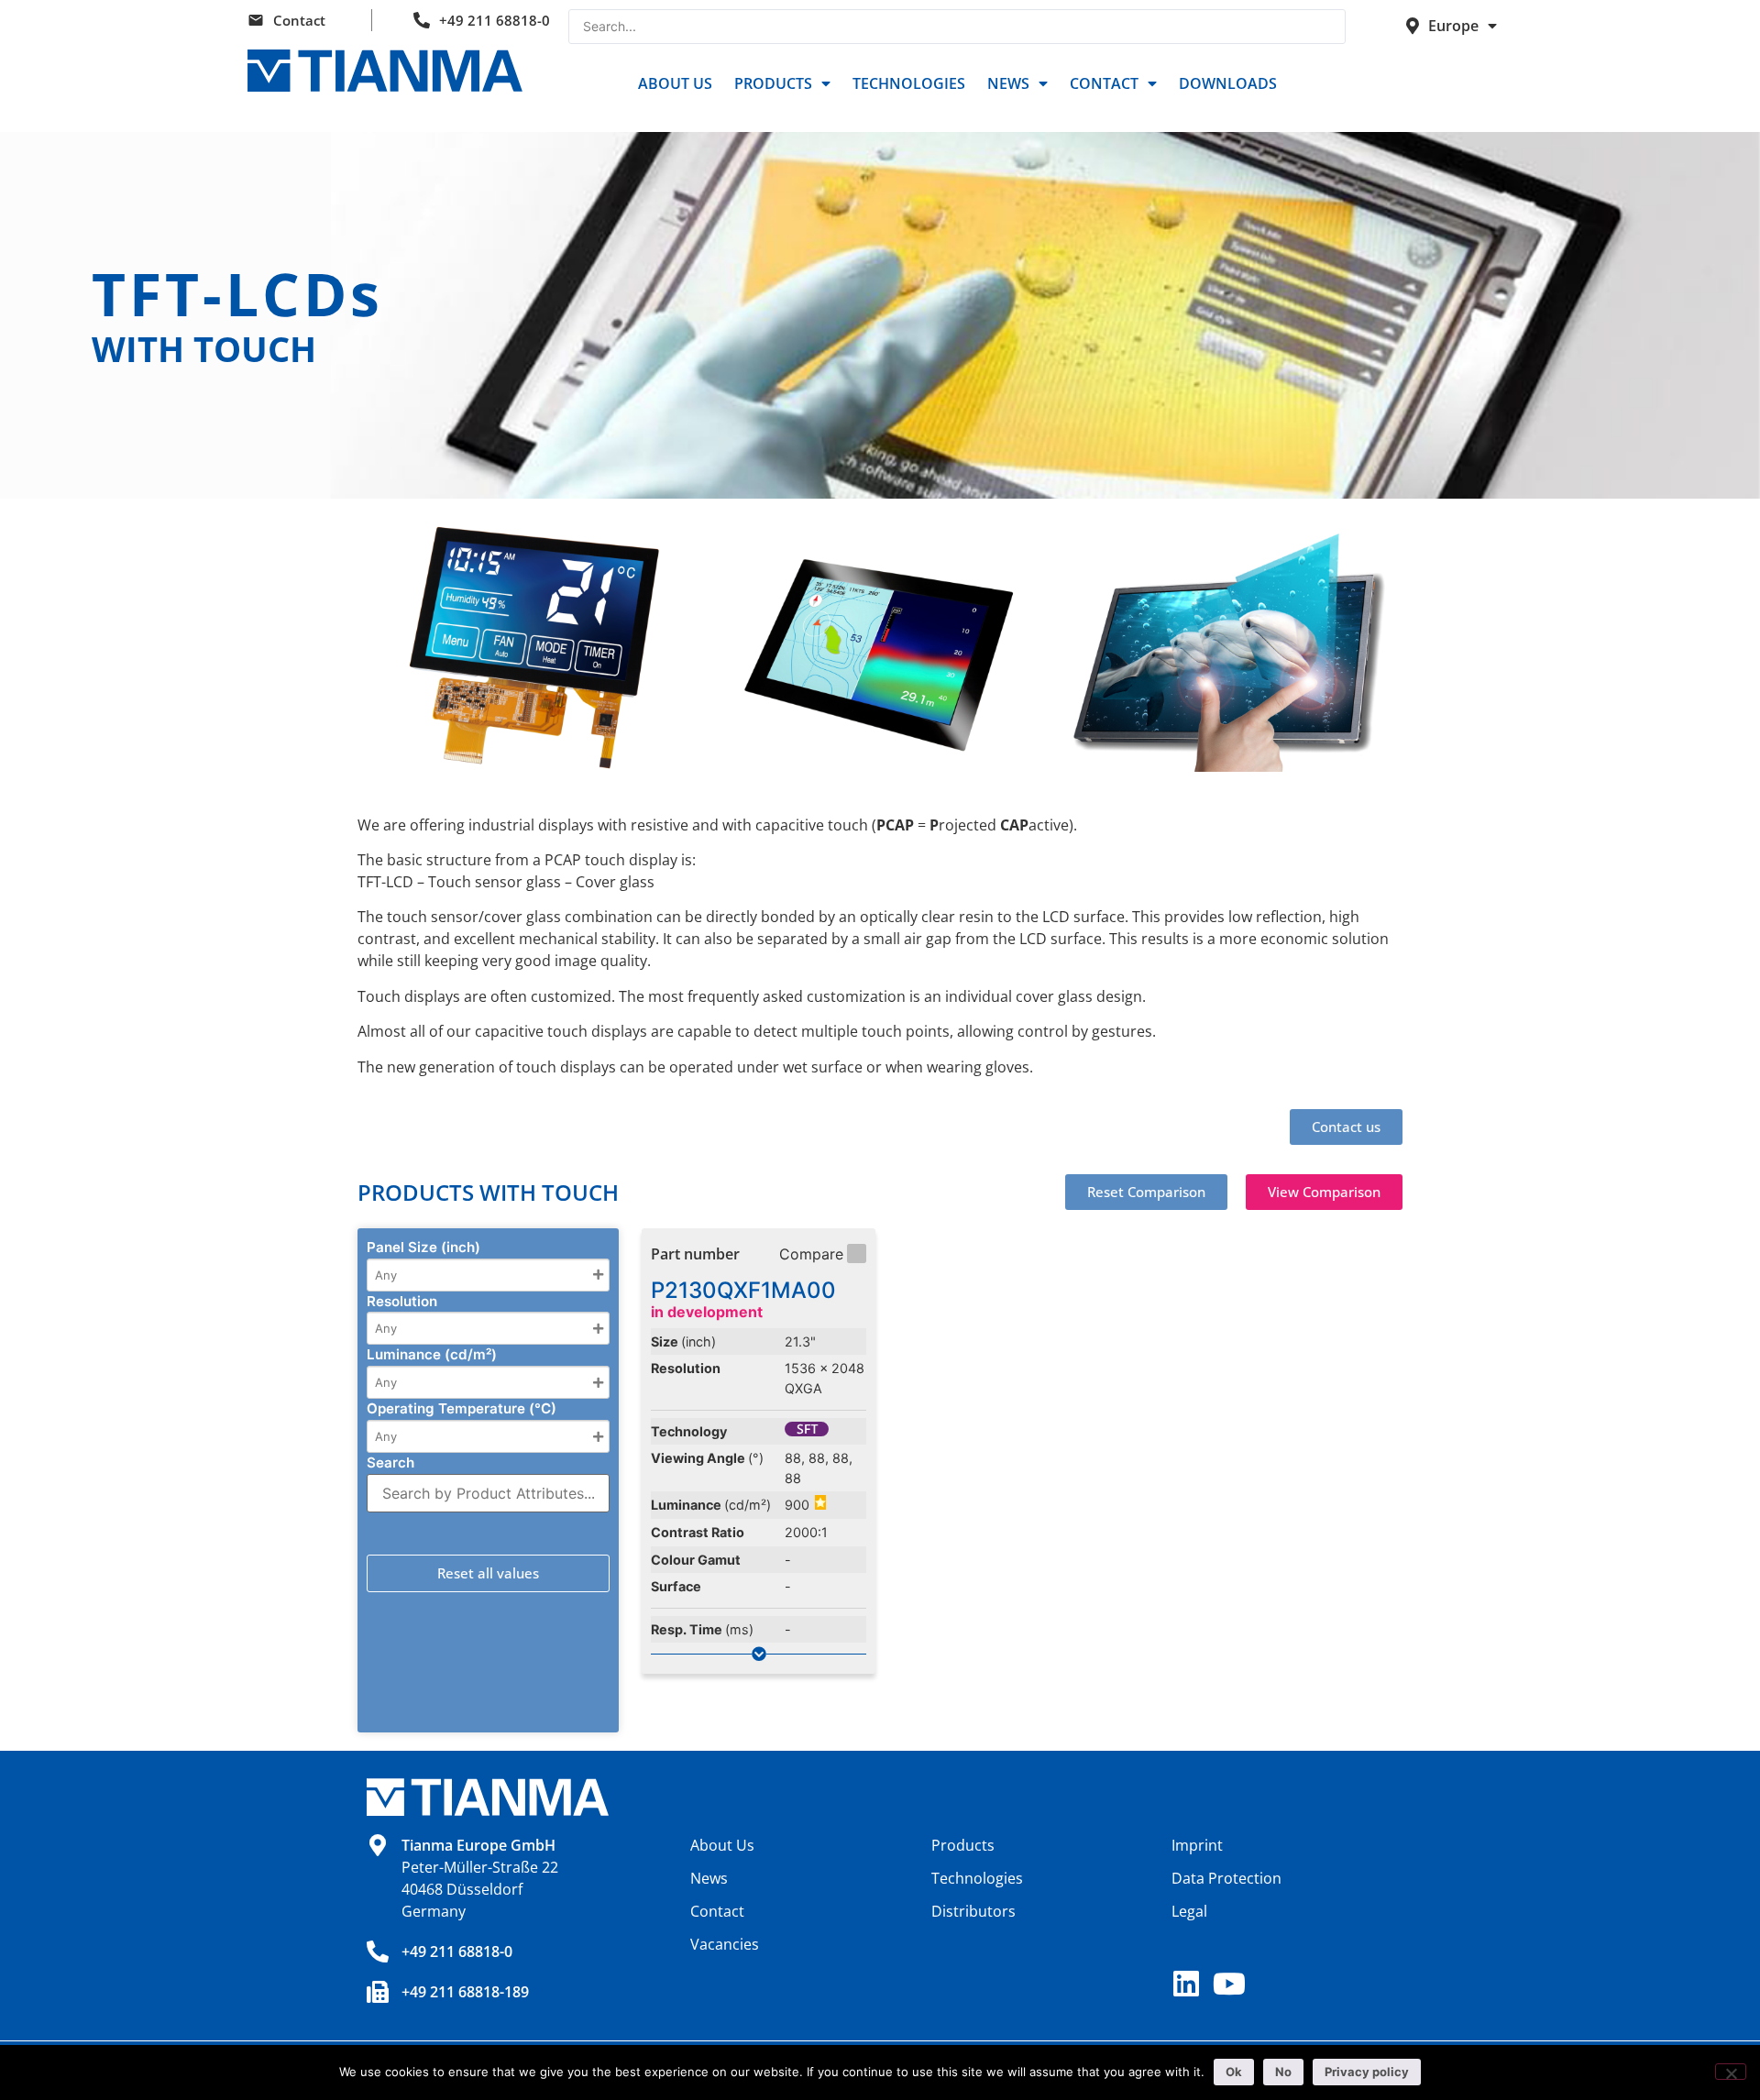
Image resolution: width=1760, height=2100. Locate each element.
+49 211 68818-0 (495, 20)
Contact (299, 20)
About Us (675, 83)
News (1008, 83)
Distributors (973, 1911)
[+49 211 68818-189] (378, 1992)
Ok (1234, 2072)
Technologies (909, 83)
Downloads (1228, 83)
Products (773, 83)
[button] (1146, 1192)
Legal (1189, 1911)
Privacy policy (1367, 2072)
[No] (1731, 2072)
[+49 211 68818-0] (378, 1952)
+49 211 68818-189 (465, 1992)
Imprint (1197, 1845)
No (1283, 2072)
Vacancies (725, 1944)
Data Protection (1226, 1878)
